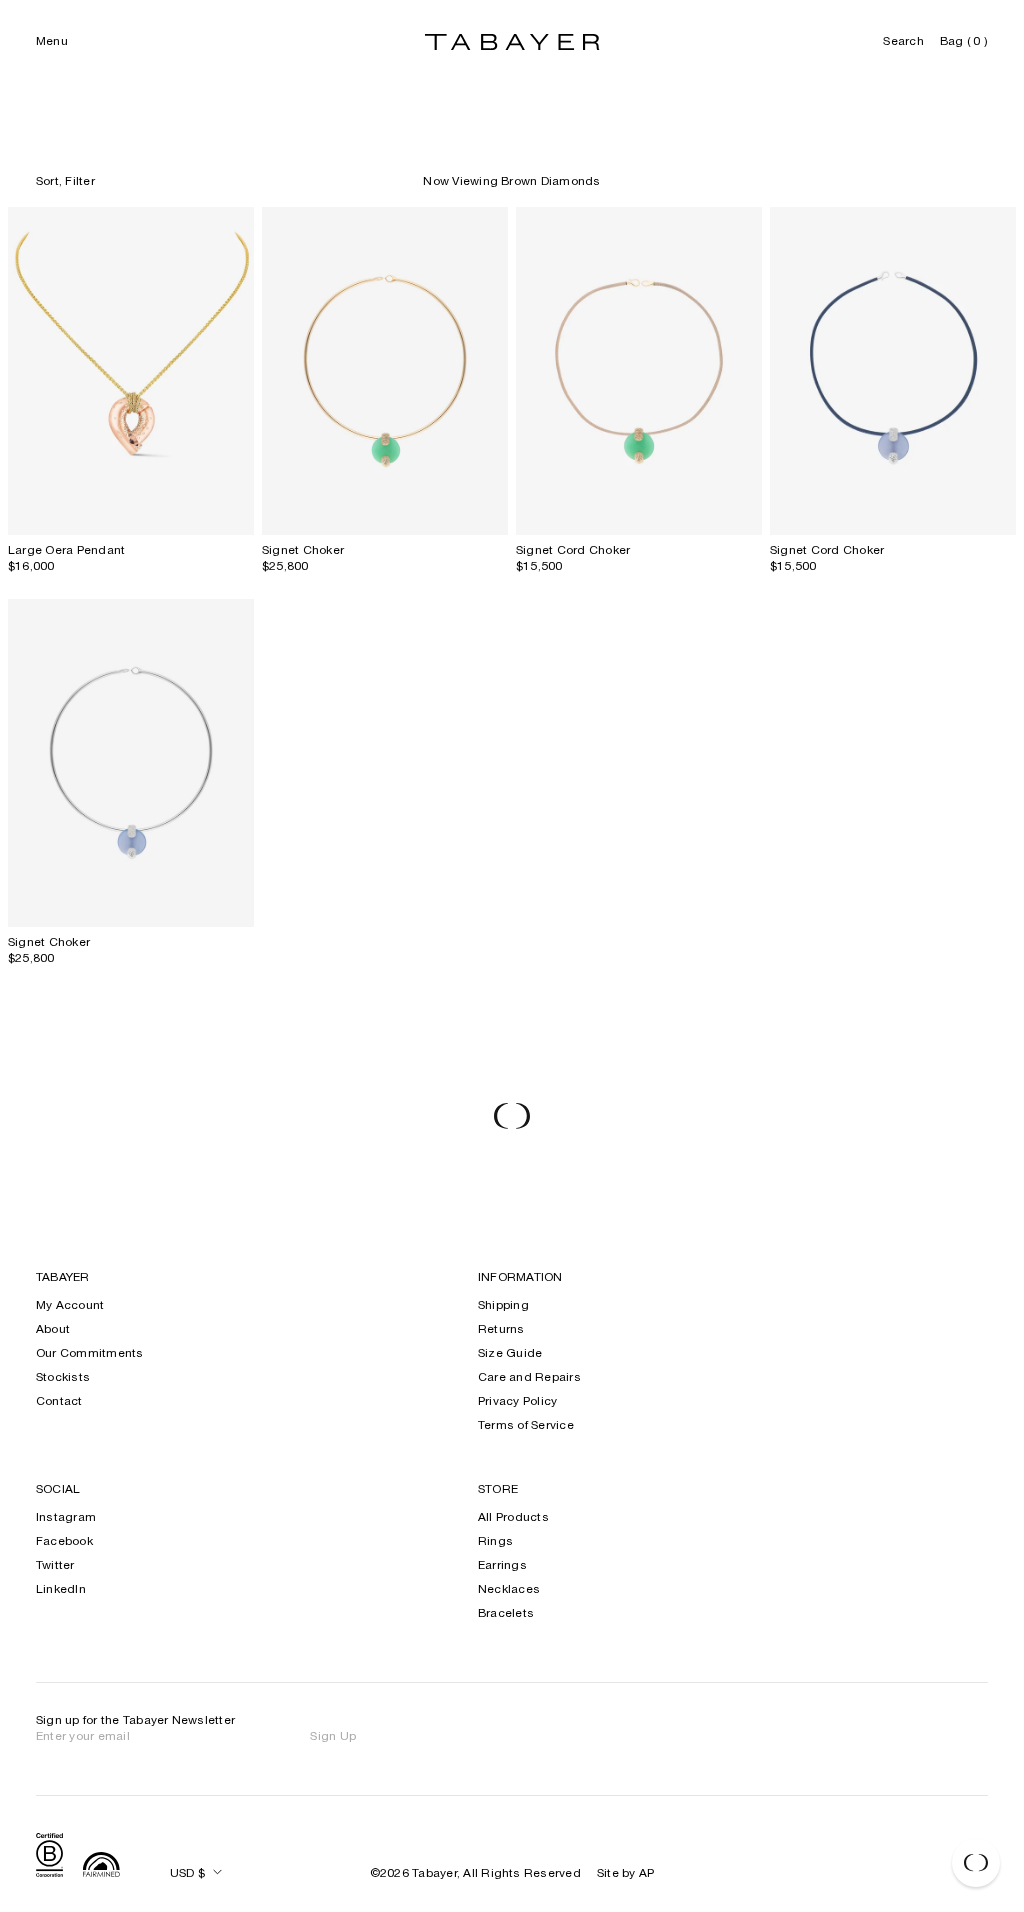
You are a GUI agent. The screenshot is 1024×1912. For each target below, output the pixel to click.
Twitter (55, 1566)
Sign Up (333, 1737)
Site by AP (625, 1874)
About (53, 1330)
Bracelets (506, 1614)
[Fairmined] (101, 1867)
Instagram (66, 1518)
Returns (501, 1330)
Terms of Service (526, 1426)
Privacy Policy (517, 1402)
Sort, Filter (65, 182)
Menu (52, 42)
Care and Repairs (529, 1378)
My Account (70, 1306)
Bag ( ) (964, 42)
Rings (495, 1542)
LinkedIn (61, 1590)
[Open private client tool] (976, 1863)
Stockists (63, 1378)
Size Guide (510, 1354)
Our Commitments (90, 1354)
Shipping (503, 1306)
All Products (513, 1518)
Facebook (64, 1542)
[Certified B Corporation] (49, 1858)
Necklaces (509, 1590)
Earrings (502, 1566)
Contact (59, 1402)
